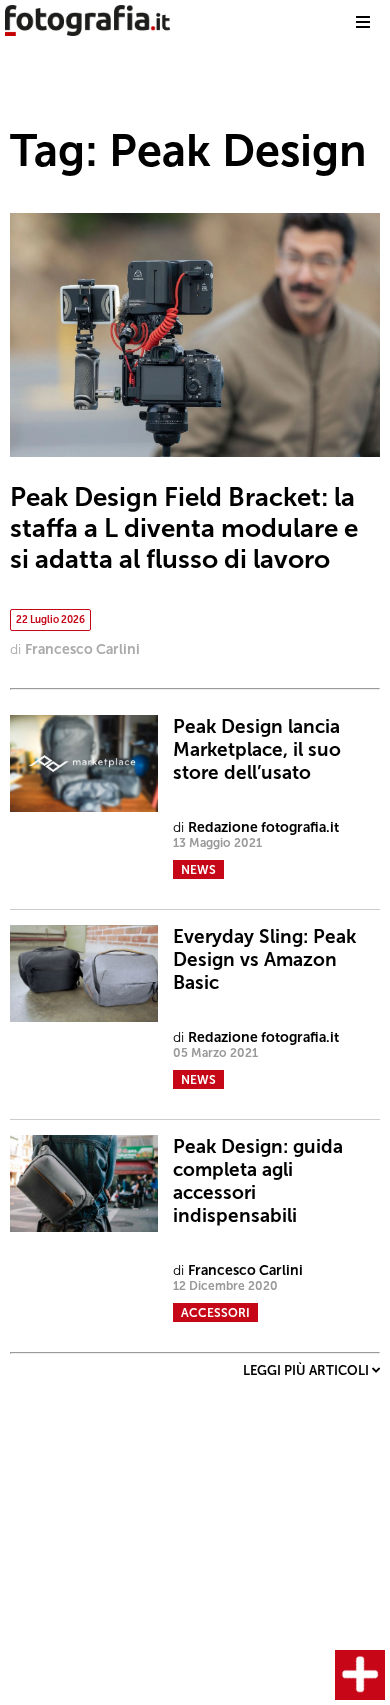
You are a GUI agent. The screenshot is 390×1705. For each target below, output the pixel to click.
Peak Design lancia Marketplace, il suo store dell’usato (257, 749)
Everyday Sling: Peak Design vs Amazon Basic (264, 959)
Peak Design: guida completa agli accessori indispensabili (258, 1181)
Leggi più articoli (307, 1370)
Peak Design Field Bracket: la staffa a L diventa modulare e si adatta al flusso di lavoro (184, 528)
